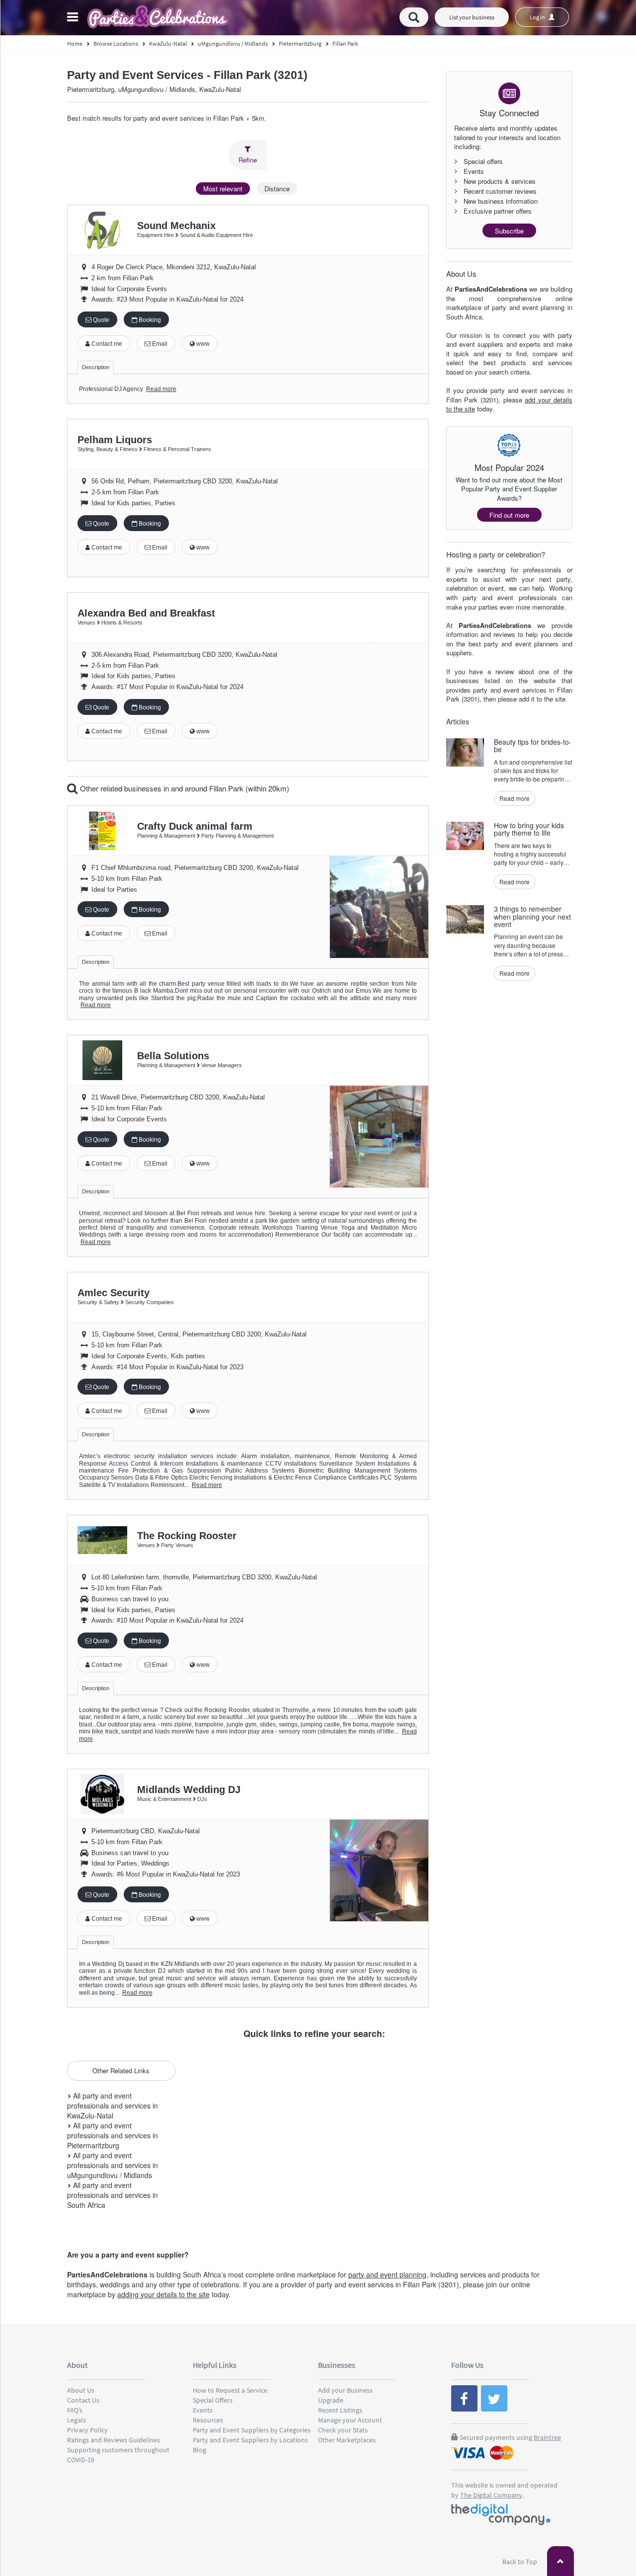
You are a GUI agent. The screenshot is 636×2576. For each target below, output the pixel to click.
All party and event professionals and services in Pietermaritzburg (113, 2135)
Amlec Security (114, 1293)
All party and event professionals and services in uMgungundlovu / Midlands (113, 2165)
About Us (81, 2390)
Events (203, 2410)
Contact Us (83, 2400)
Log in (538, 17)
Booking (149, 320)
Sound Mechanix (176, 226)
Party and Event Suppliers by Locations (250, 2440)
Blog (199, 2450)
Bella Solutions (173, 1056)
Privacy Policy (87, 2430)
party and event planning (387, 2274)
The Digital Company (491, 2495)
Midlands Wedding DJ (189, 1790)
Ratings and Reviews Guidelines (114, 2440)
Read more (161, 389)
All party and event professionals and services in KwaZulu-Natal (113, 2106)
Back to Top (520, 2562)
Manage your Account (350, 2420)
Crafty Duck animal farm (195, 826)
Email (159, 344)
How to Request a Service (230, 2390)
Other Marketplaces (347, 2440)
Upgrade (331, 2400)
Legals (77, 2420)
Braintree (547, 2437)
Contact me (106, 344)
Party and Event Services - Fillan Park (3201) (187, 75)
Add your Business (345, 2390)
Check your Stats (343, 2430)
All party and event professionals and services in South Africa (113, 2195)
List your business (472, 17)
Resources (208, 2420)
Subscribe (509, 231)
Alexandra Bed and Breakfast (146, 613)
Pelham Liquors (115, 440)
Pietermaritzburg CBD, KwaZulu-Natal (146, 1831)
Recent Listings (340, 2410)
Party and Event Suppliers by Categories (252, 2430)
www (202, 344)
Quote (100, 320)
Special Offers (213, 2400)
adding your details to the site (163, 2294)
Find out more (509, 515)
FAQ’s (75, 2410)
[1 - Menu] (74, 18)
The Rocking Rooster (187, 1536)
